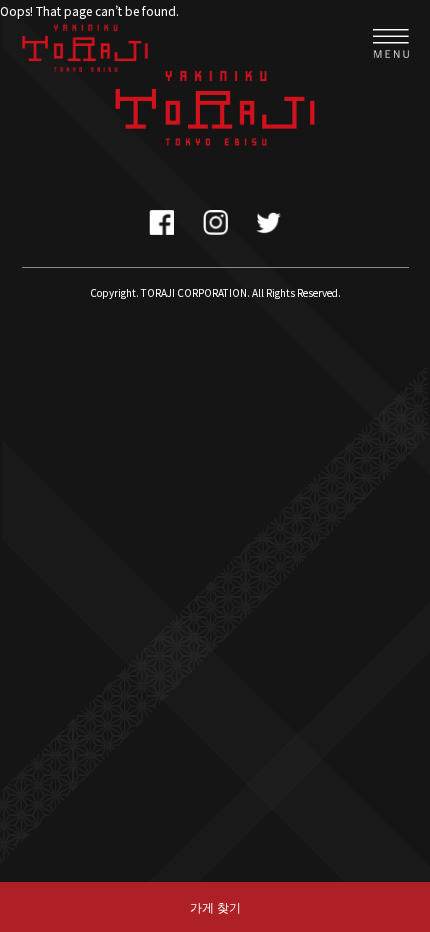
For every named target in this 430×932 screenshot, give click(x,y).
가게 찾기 (215, 906)
